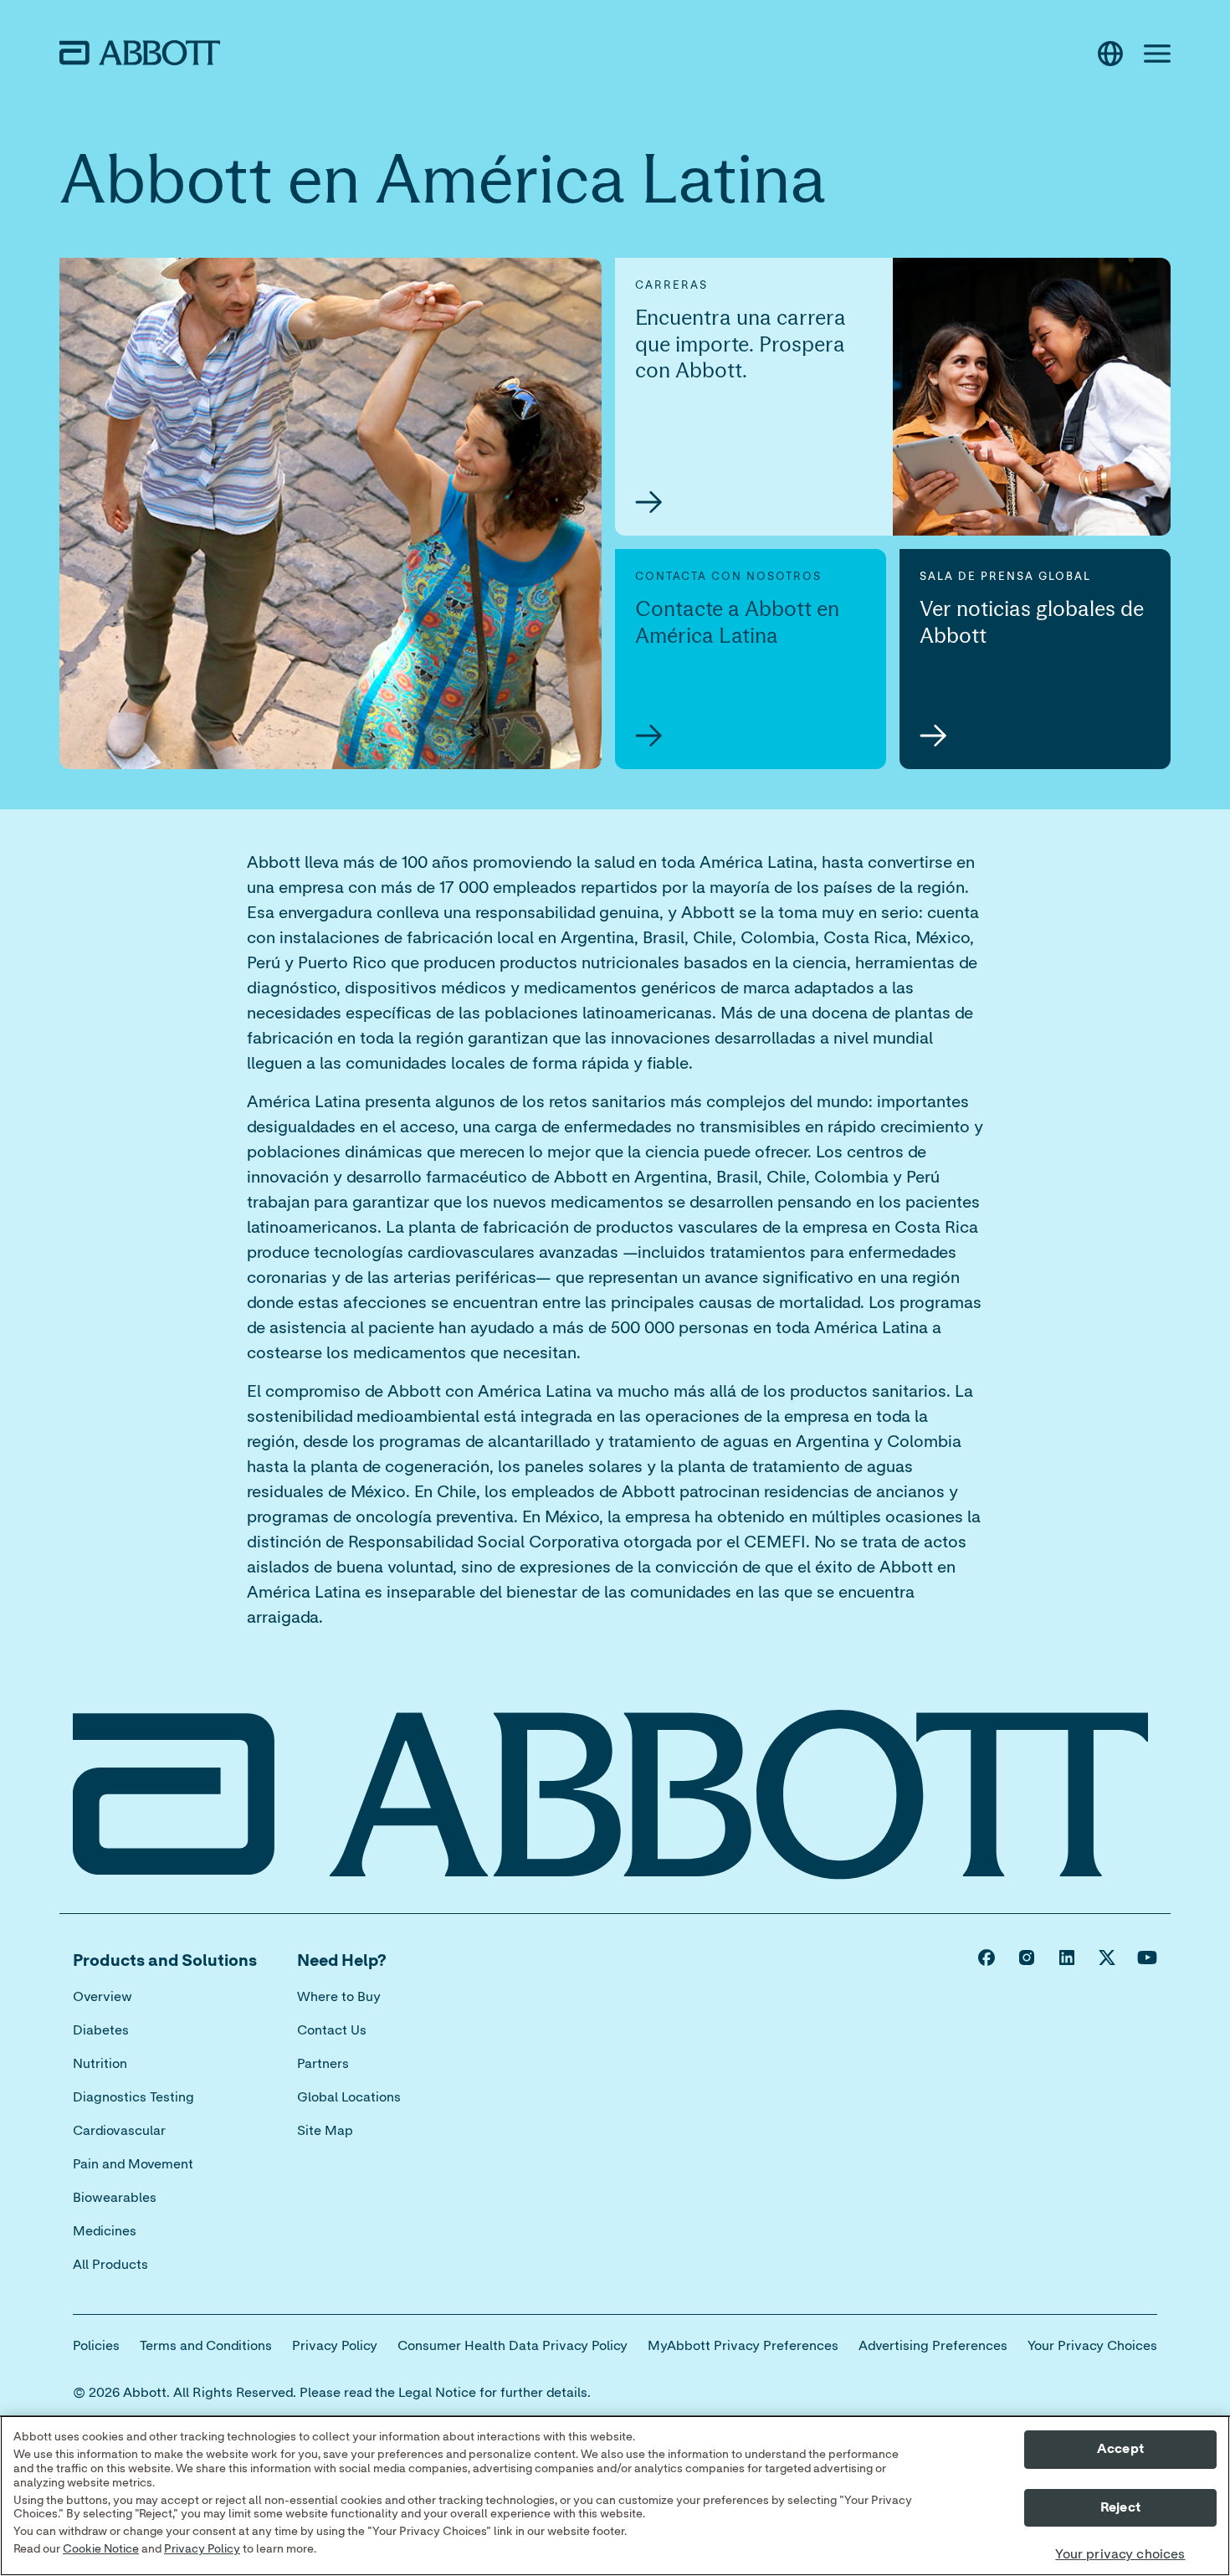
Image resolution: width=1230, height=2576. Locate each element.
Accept (1120, 2449)
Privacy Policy (202, 2549)
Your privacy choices (1120, 2554)
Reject (1120, 2507)
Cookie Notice (101, 2549)
